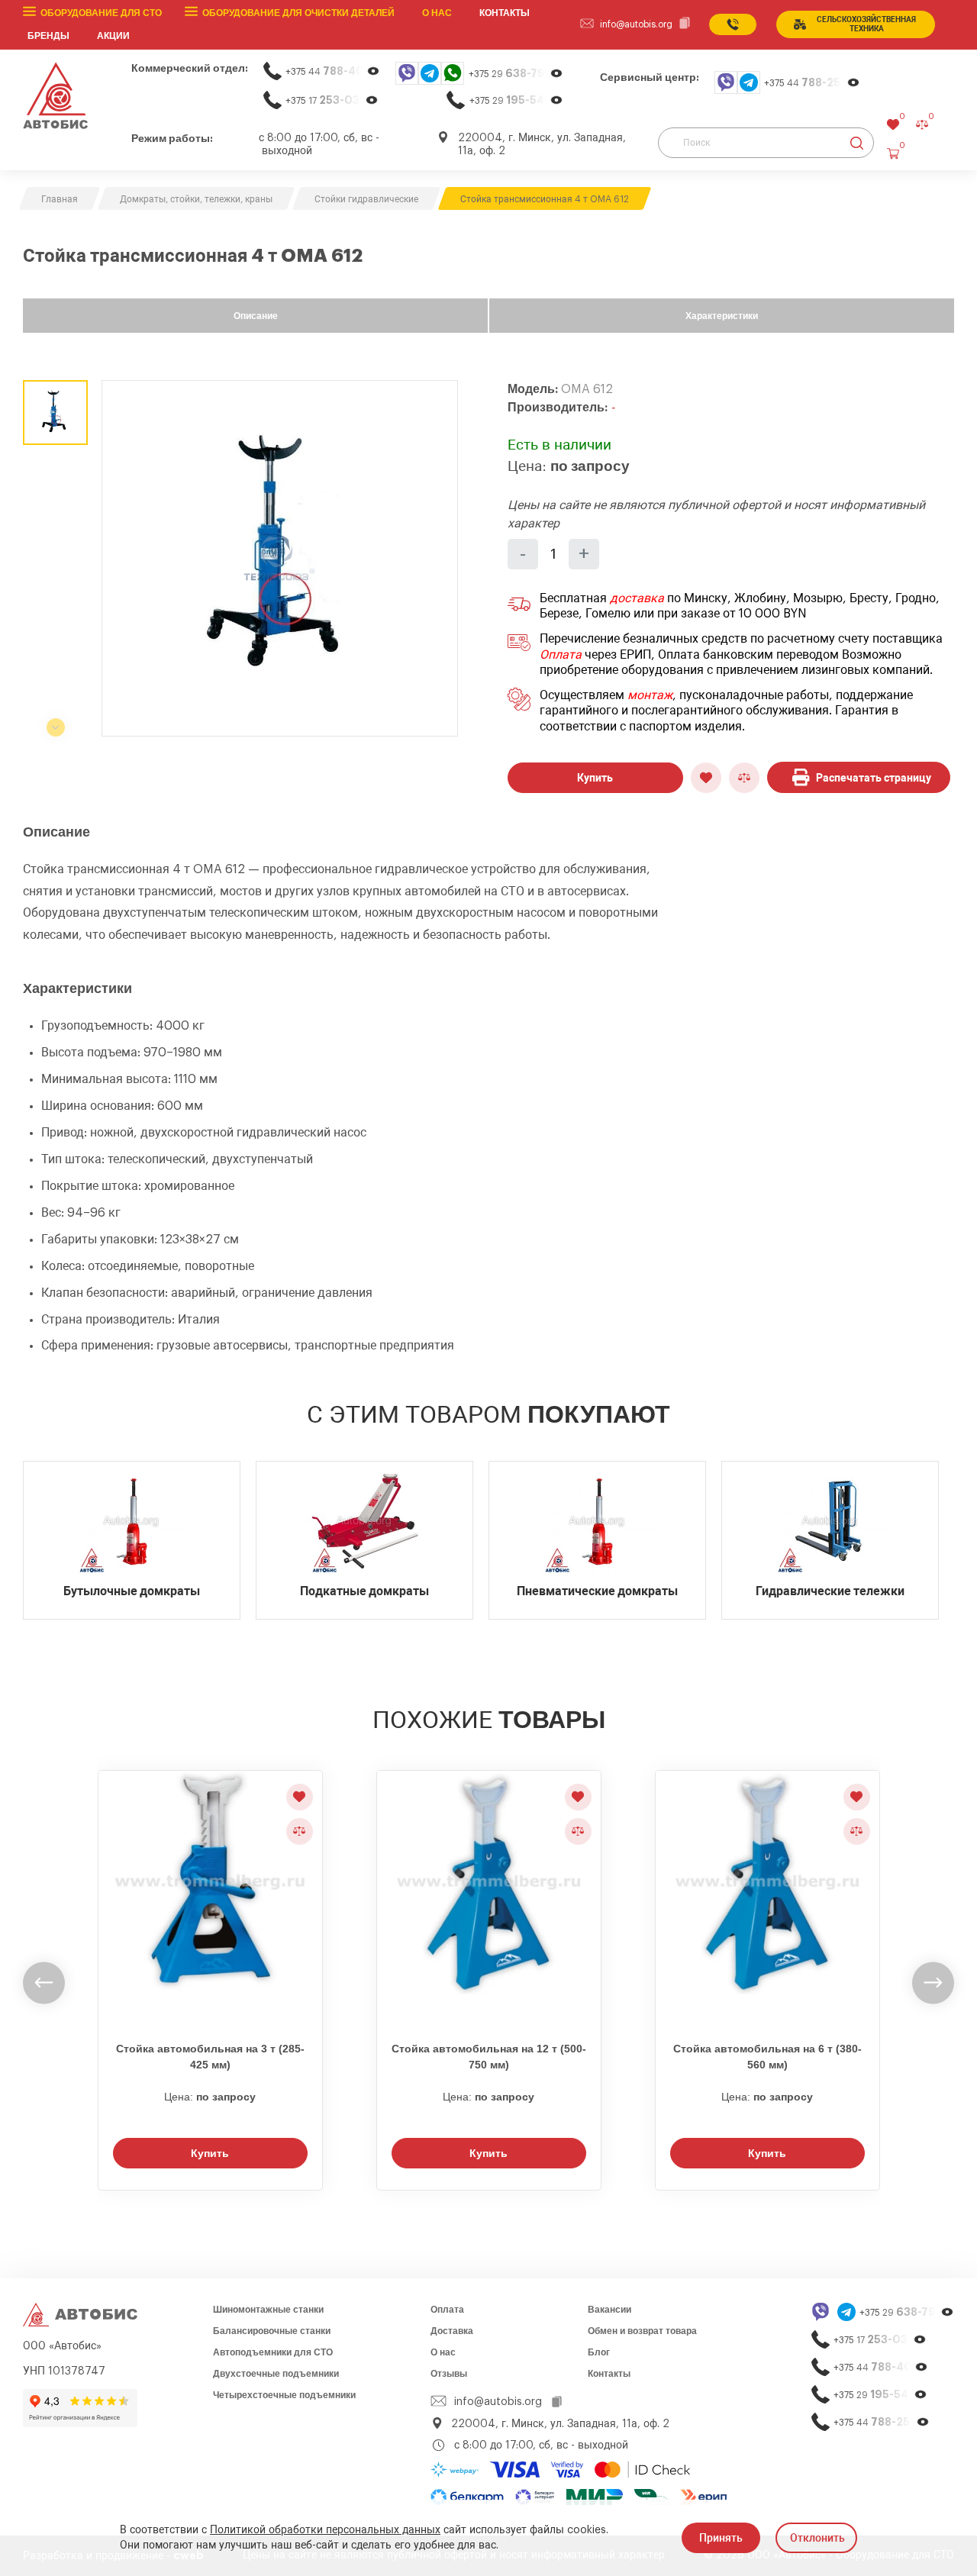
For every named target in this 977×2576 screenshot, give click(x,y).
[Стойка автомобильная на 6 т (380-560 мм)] (767, 1897)
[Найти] (857, 143)
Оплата (561, 655)
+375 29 (516, 74)
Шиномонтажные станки (268, 2310)
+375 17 (332, 100)
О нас (437, 13)
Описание (256, 316)
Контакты (609, 2374)
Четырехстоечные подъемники (284, 2395)
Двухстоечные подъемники (276, 2374)
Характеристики (722, 316)
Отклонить (817, 2538)
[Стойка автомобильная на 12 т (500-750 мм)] (489, 1897)
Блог (599, 2352)
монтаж (650, 695)
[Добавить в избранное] (706, 778)
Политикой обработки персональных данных (325, 2530)
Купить (595, 778)
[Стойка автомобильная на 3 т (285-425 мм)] (210, 1897)
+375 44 (333, 71)
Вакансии (609, 2310)
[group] (280, 558)
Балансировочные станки (272, 2331)
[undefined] (44, 1983)
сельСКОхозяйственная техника (866, 24)
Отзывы (449, 2374)
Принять (721, 2538)
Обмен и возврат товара (642, 2331)
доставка (637, 598)
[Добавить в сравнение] (744, 778)
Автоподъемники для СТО (273, 2352)
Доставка (452, 2331)
